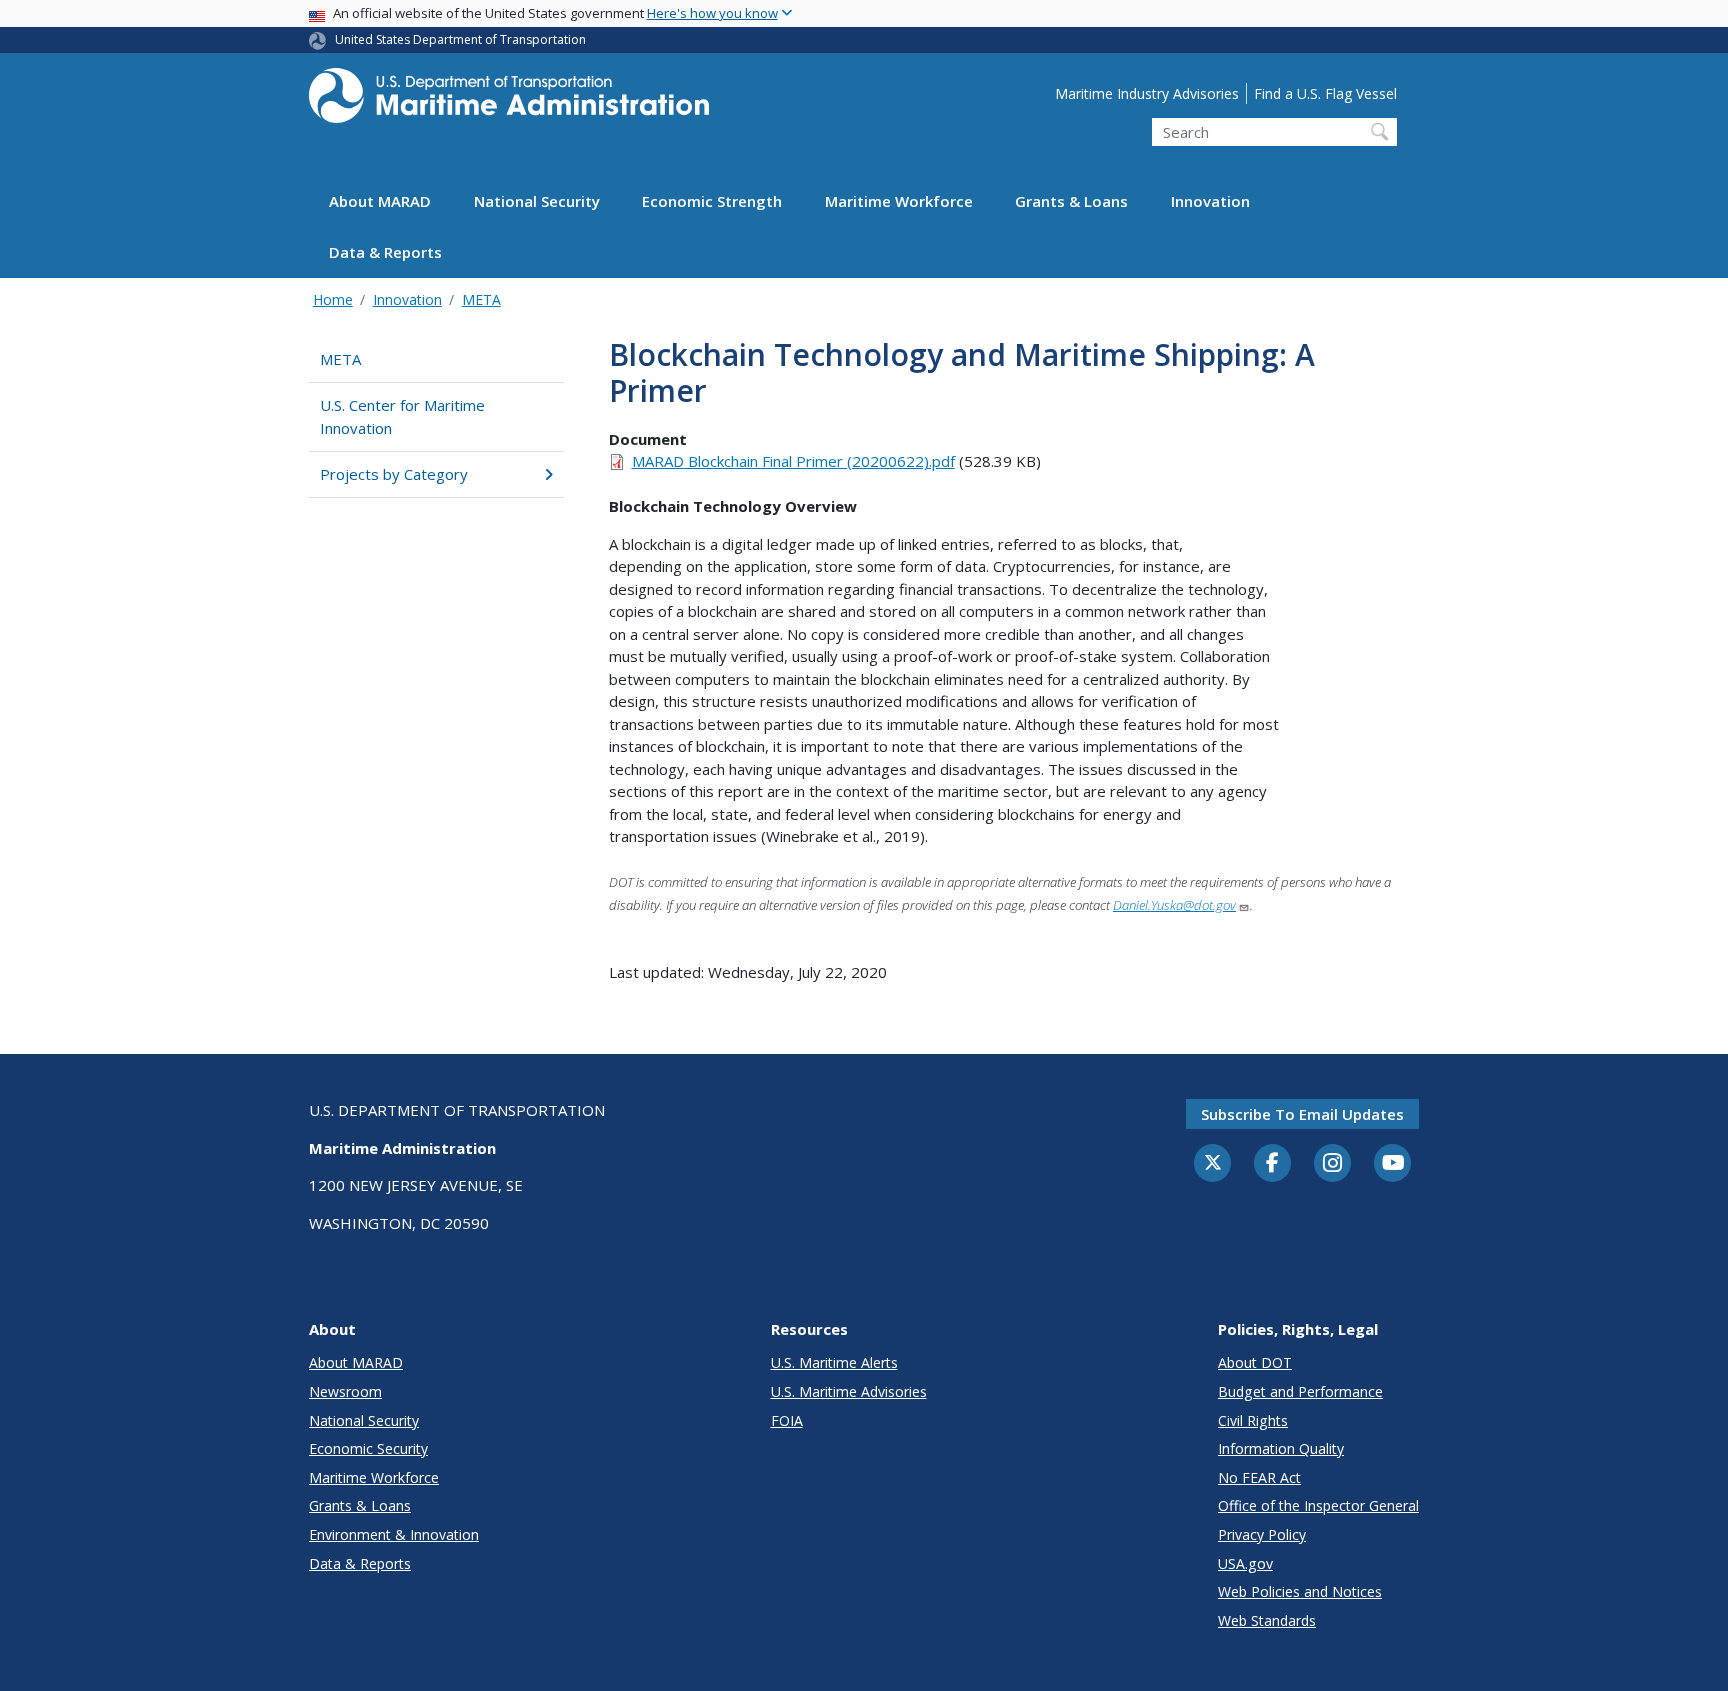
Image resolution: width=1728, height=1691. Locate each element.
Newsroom (345, 1391)
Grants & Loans (1071, 202)
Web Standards (1267, 1620)
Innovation (1210, 202)
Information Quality (1281, 1448)
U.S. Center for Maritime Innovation (402, 416)
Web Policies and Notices (1300, 1591)
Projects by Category (394, 474)
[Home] (509, 101)
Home (333, 299)
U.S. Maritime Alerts (834, 1362)
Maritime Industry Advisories (1147, 93)
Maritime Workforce (899, 202)
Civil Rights (1253, 1420)
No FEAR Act (1259, 1477)
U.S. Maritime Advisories (849, 1391)
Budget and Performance (1300, 1391)
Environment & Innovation (394, 1534)
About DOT (1255, 1362)
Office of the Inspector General (1318, 1505)
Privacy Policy (1262, 1534)
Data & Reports (385, 253)
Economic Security (368, 1448)
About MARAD (380, 202)
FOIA (787, 1420)
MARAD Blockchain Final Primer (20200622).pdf (793, 461)
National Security (537, 202)
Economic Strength (712, 202)
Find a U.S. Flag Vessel (1325, 93)
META (481, 299)
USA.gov (1245, 1563)
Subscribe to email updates (1302, 1114)
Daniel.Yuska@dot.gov (1174, 905)
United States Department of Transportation (460, 39)
